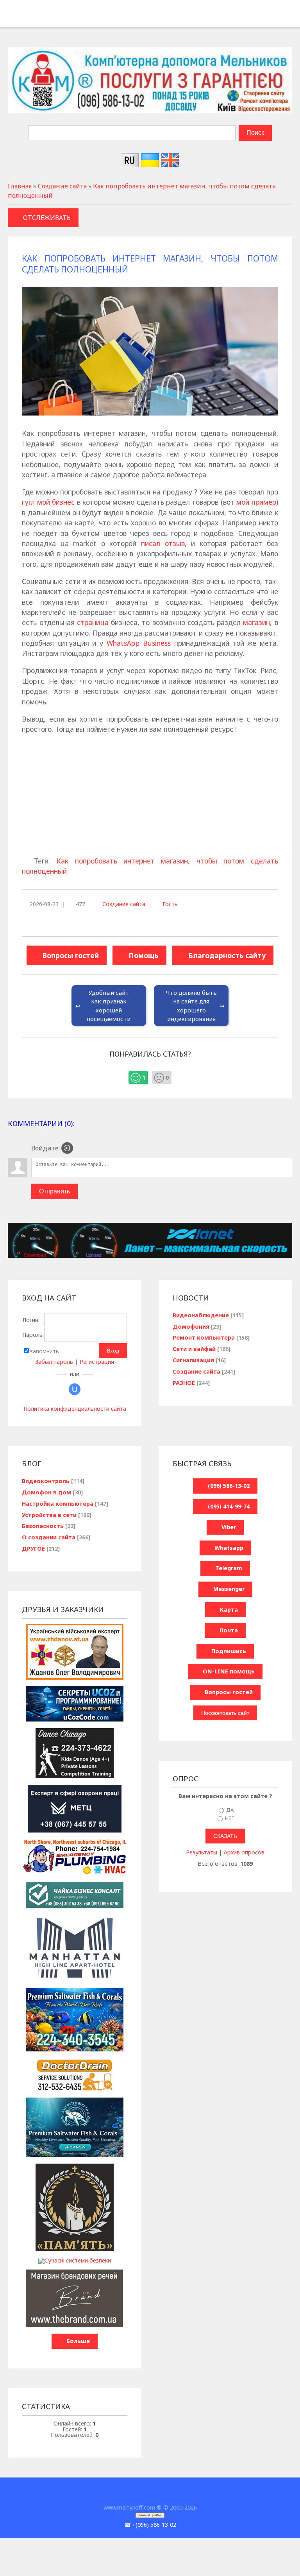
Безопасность (43, 1526)
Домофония (191, 1327)
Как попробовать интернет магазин (122, 861)
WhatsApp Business (139, 643)
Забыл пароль (54, 1362)
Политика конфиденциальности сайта (75, 1409)
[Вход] (67, 1148)
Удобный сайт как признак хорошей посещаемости (109, 1006)
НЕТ (230, 1818)
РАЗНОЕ (184, 1383)
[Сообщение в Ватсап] (38, 17)
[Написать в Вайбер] (26, 17)
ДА (230, 1809)
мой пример (256, 502)
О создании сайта (49, 1537)
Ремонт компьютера (204, 1337)
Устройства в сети (49, 1515)
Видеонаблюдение (201, 1315)
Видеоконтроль (46, 1481)
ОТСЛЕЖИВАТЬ (47, 218)
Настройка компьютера (58, 1504)
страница (93, 622)
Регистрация (97, 1362)
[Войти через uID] (75, 1389)
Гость (170, 904)
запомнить (45, 1351)
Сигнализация (193, 1360)
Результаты (202, 1852)
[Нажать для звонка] (13, 17)
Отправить (54, 1191)
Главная (20, 186)
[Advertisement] (150, 796)
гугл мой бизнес (48, 502)
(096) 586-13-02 (156, 2525)
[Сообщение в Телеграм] (51, 17)
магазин (256, 622)
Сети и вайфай (194, 1349)
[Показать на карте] (64, 17)
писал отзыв (163, 543)
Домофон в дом (46, 1492)
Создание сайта (62, 186)
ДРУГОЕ (33, 1549)
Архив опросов (244, 1852)
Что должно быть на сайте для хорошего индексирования (191, 1006)
